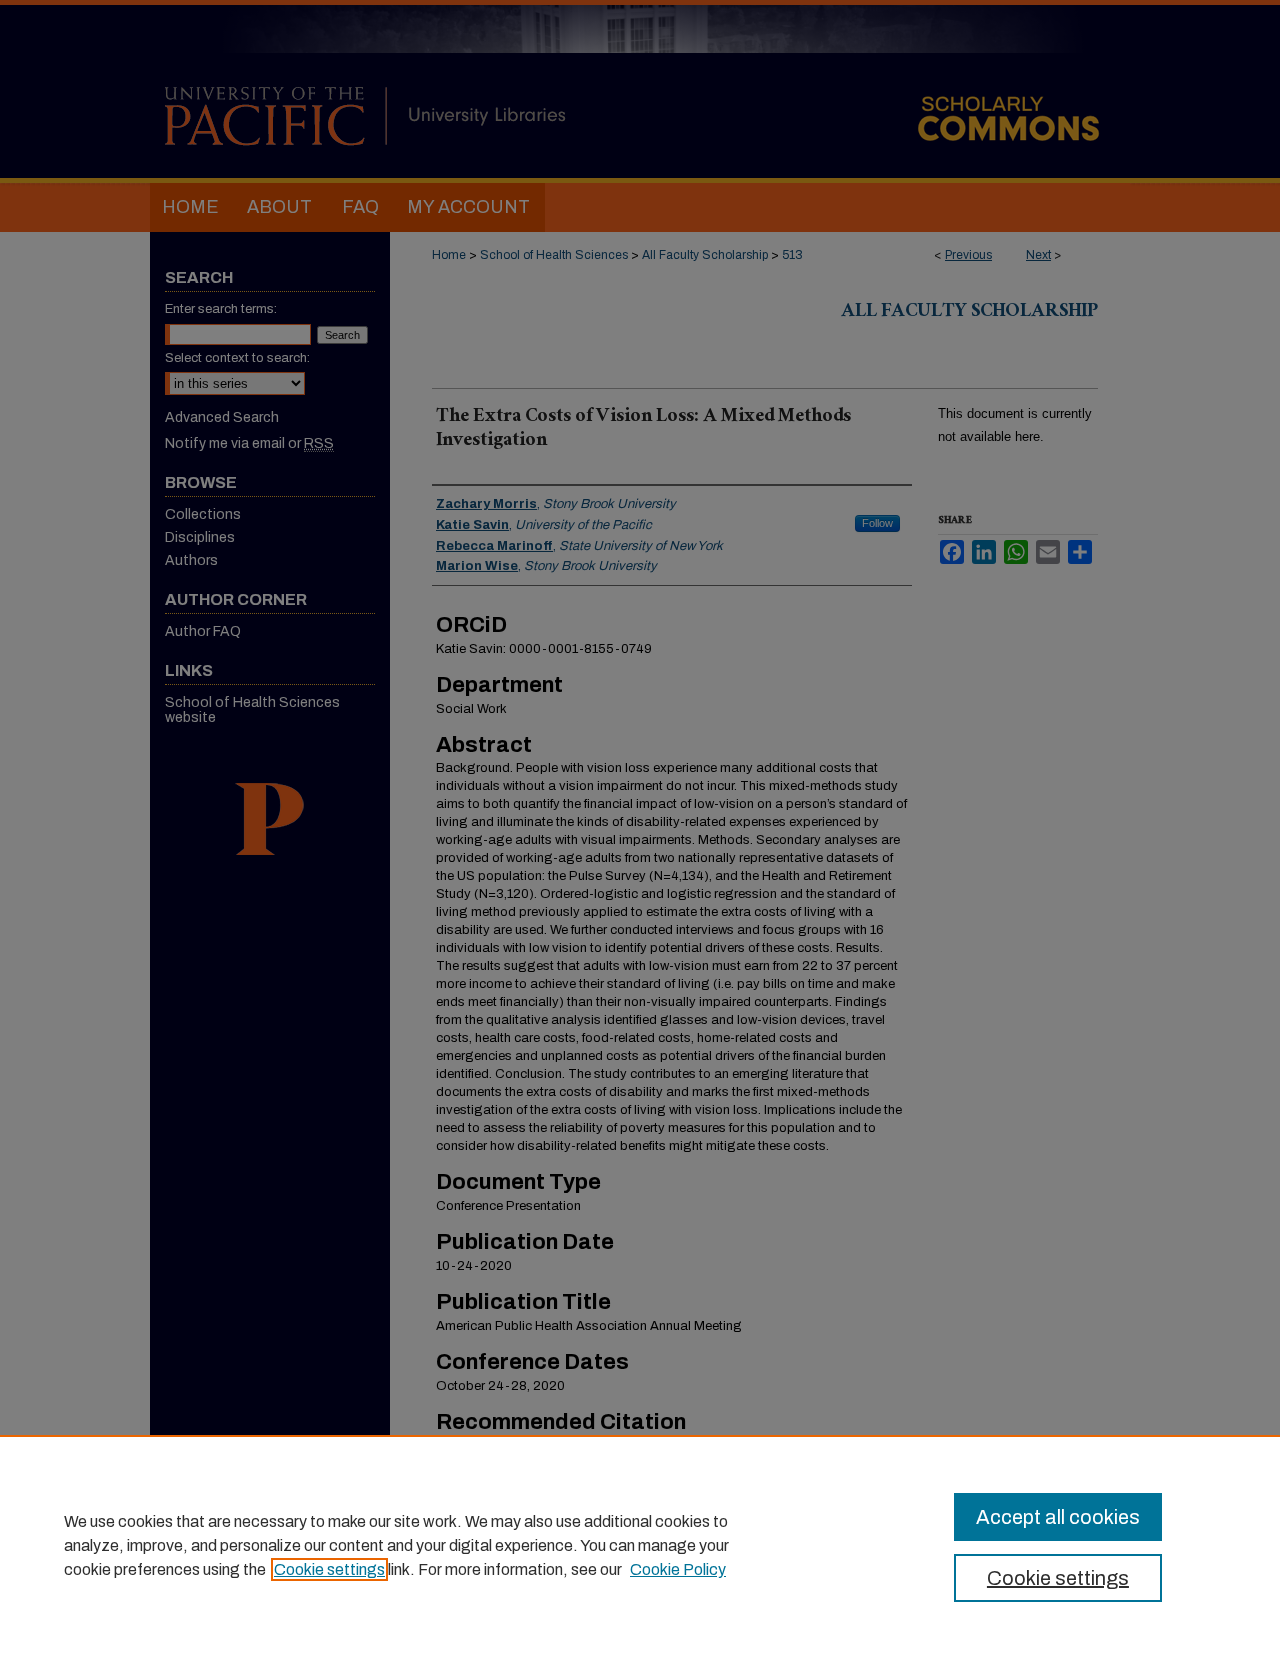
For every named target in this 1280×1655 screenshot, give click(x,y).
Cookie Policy (678, 1569)
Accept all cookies (1058, 1517)
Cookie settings (329, 1569)
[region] (640, 1545)
